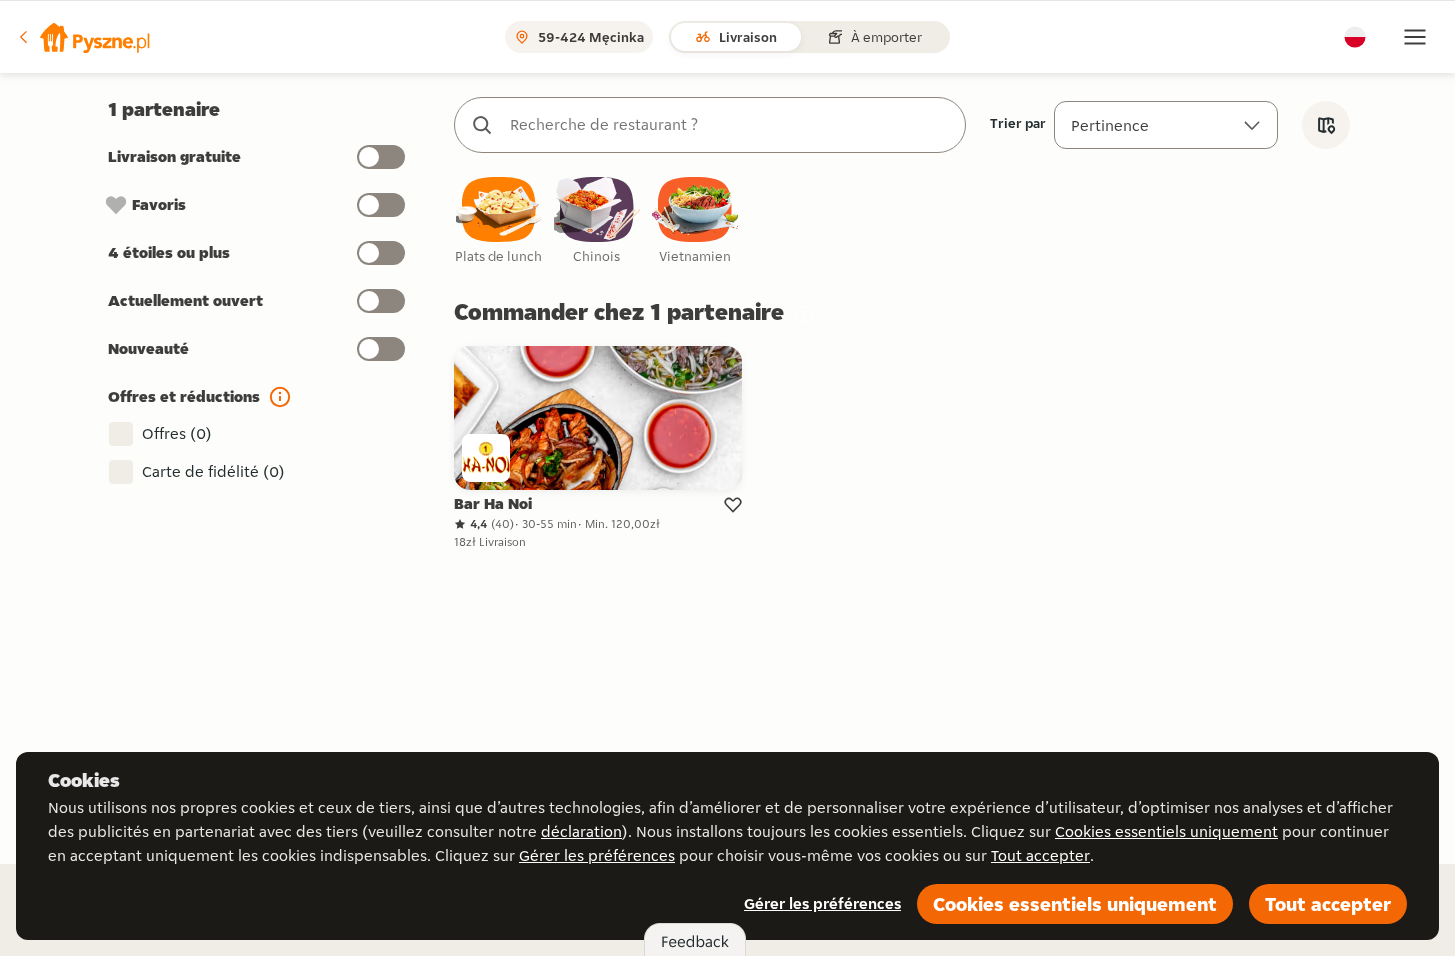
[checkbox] (499, 221)
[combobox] (730, 125)
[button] (83, 37)
